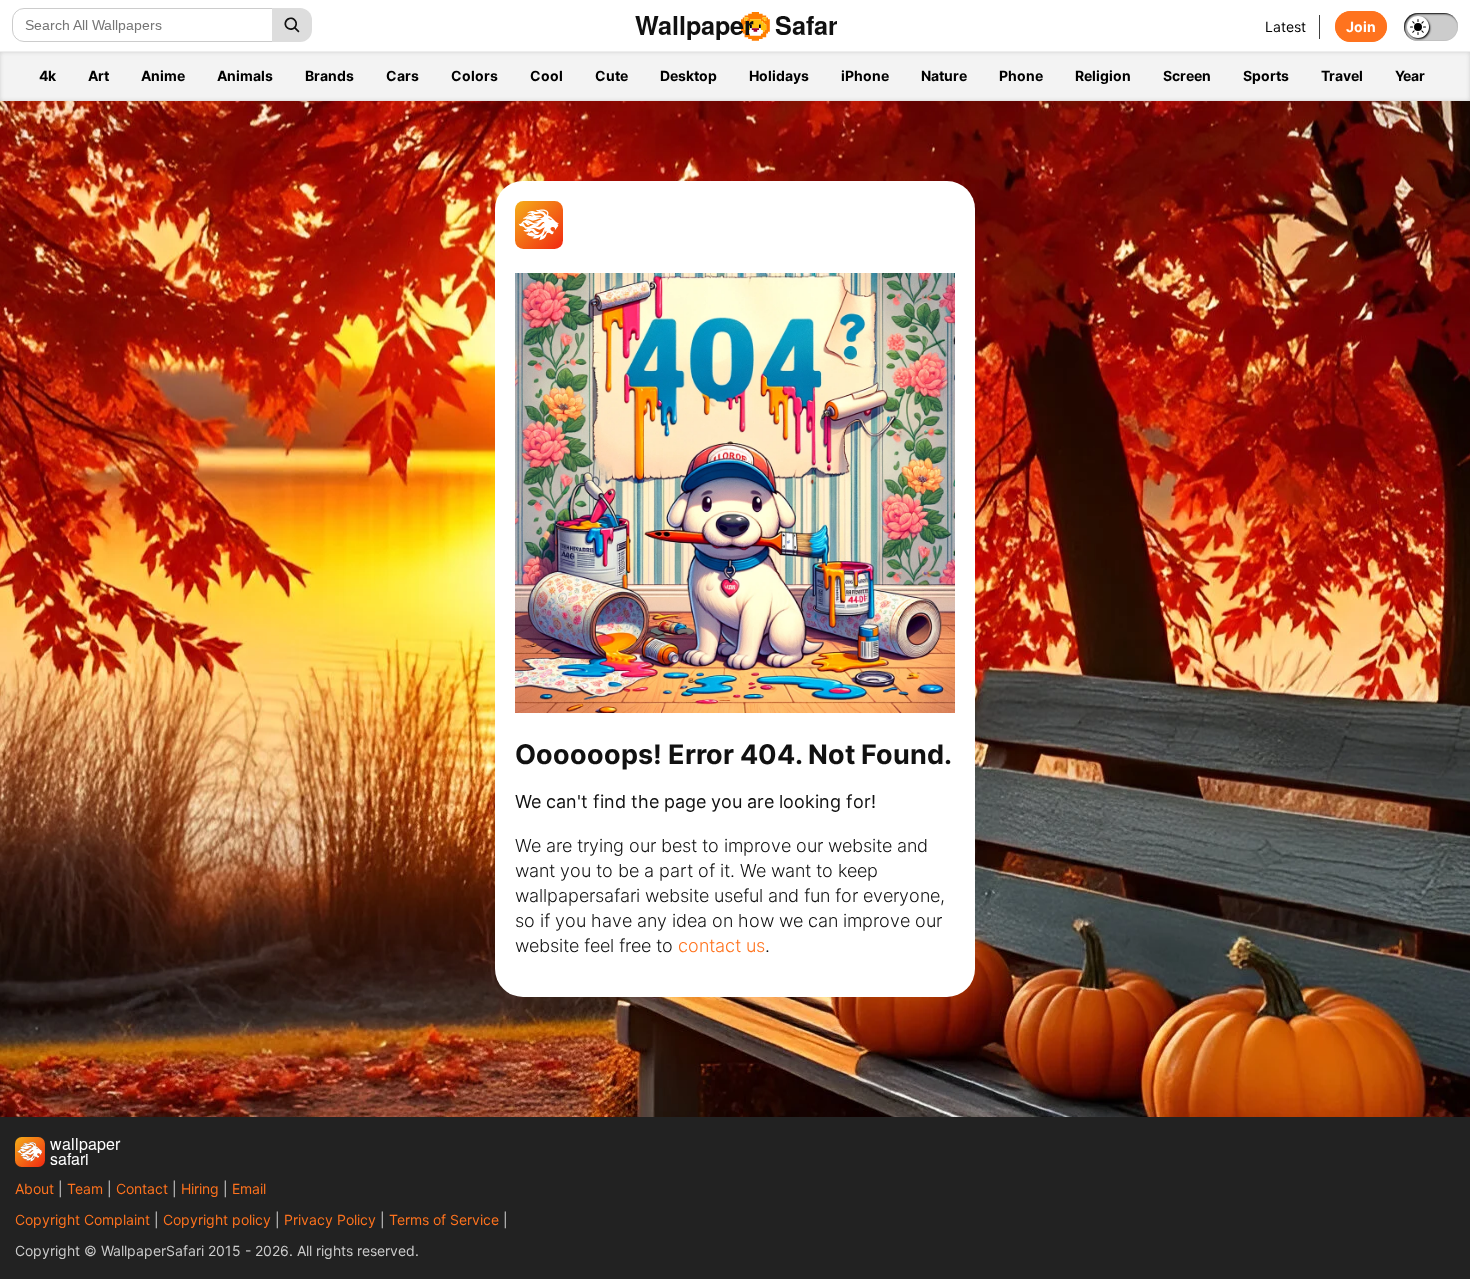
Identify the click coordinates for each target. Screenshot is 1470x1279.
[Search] (292, 25)
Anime (163, 75)
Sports (1266, 75)
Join (1361, 26)
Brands (329, 75)
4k (47, 75)
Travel (1342, 75)
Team (85, 1188)
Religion (1103, 75)
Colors (474, 75)
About (34, 1188)
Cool (546, 75)
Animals (245, 75)
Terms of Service (444, 1219)
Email (249, 1188)
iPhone (865, 75)
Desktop (688, 75)
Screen (1187, 75)
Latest (1285, 26)
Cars (402, 75)
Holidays (779, 75)
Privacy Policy (330, 1219)
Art (98, 75)
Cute (611, 75)
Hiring (200, 1188)
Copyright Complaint (82, 1219)
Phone (1021, 75)
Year (1410, 75)
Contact (142, 1188)
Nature (944, 75)
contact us (721, 945)
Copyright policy (217, 1219)
